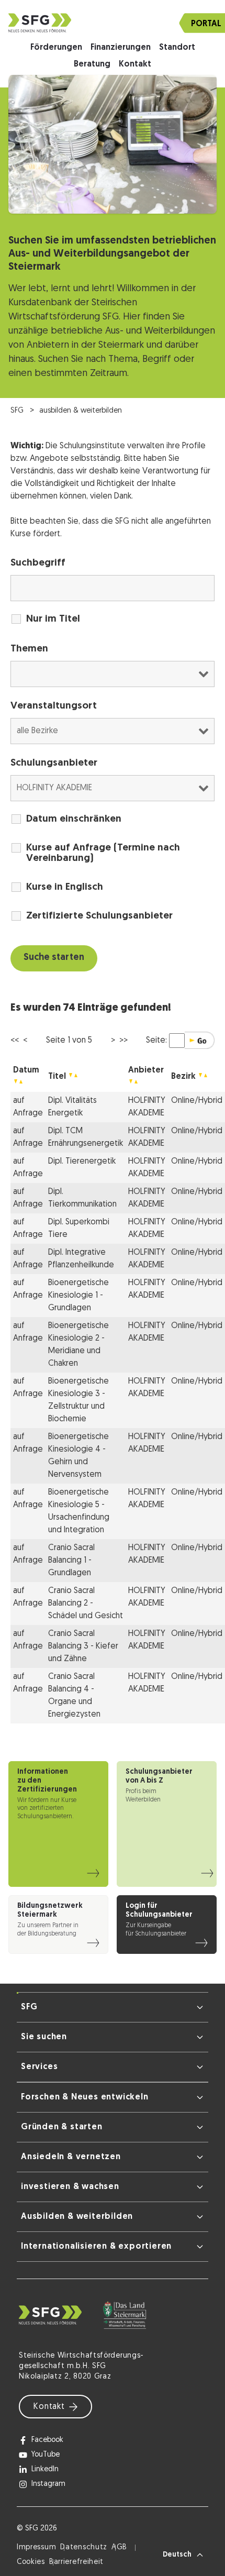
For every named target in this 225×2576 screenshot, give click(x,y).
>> (123, 1041)
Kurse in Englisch (65, 887)
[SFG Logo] (113, 23)
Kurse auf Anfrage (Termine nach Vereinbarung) (103, 853)
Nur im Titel (53, 619)
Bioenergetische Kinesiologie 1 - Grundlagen (78, 1296)
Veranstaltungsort (54, 706)
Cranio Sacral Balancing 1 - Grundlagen (71, 1561)
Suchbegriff (38, 563)
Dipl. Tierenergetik (82, 1162)
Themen (29, 649)
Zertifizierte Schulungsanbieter (99, 916)
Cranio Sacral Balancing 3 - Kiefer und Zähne (83, 1646)
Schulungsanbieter (54, 763)
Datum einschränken (74, 819)
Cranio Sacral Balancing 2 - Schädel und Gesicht (86, 1604)
